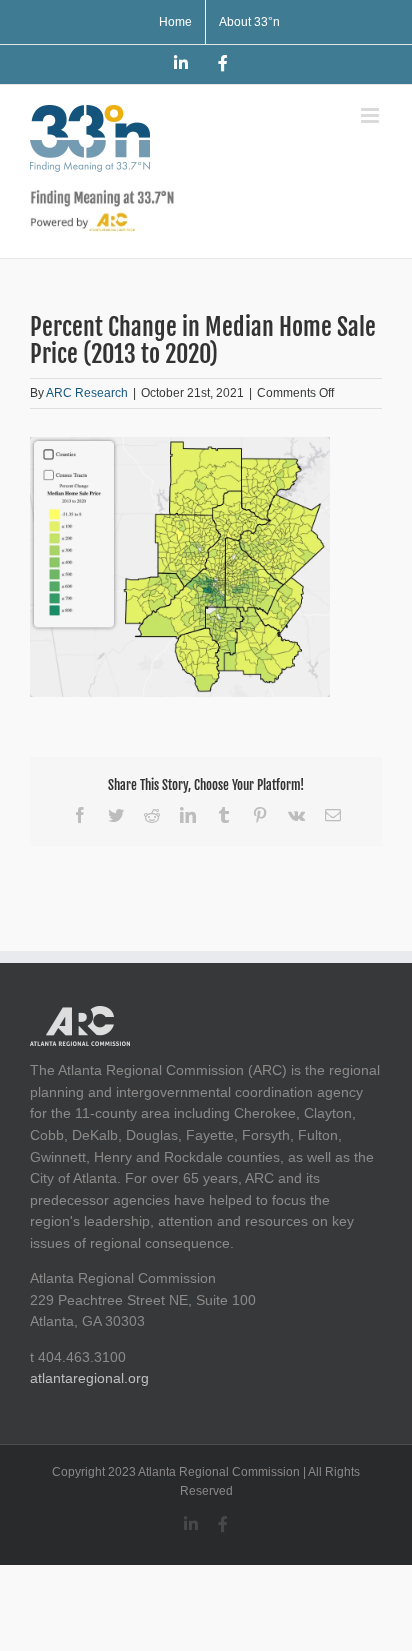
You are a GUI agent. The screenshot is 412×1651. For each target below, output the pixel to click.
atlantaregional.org (89, 1378)
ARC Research (87, 393)
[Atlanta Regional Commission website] (80, 1016)
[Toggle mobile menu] (371, 115)
